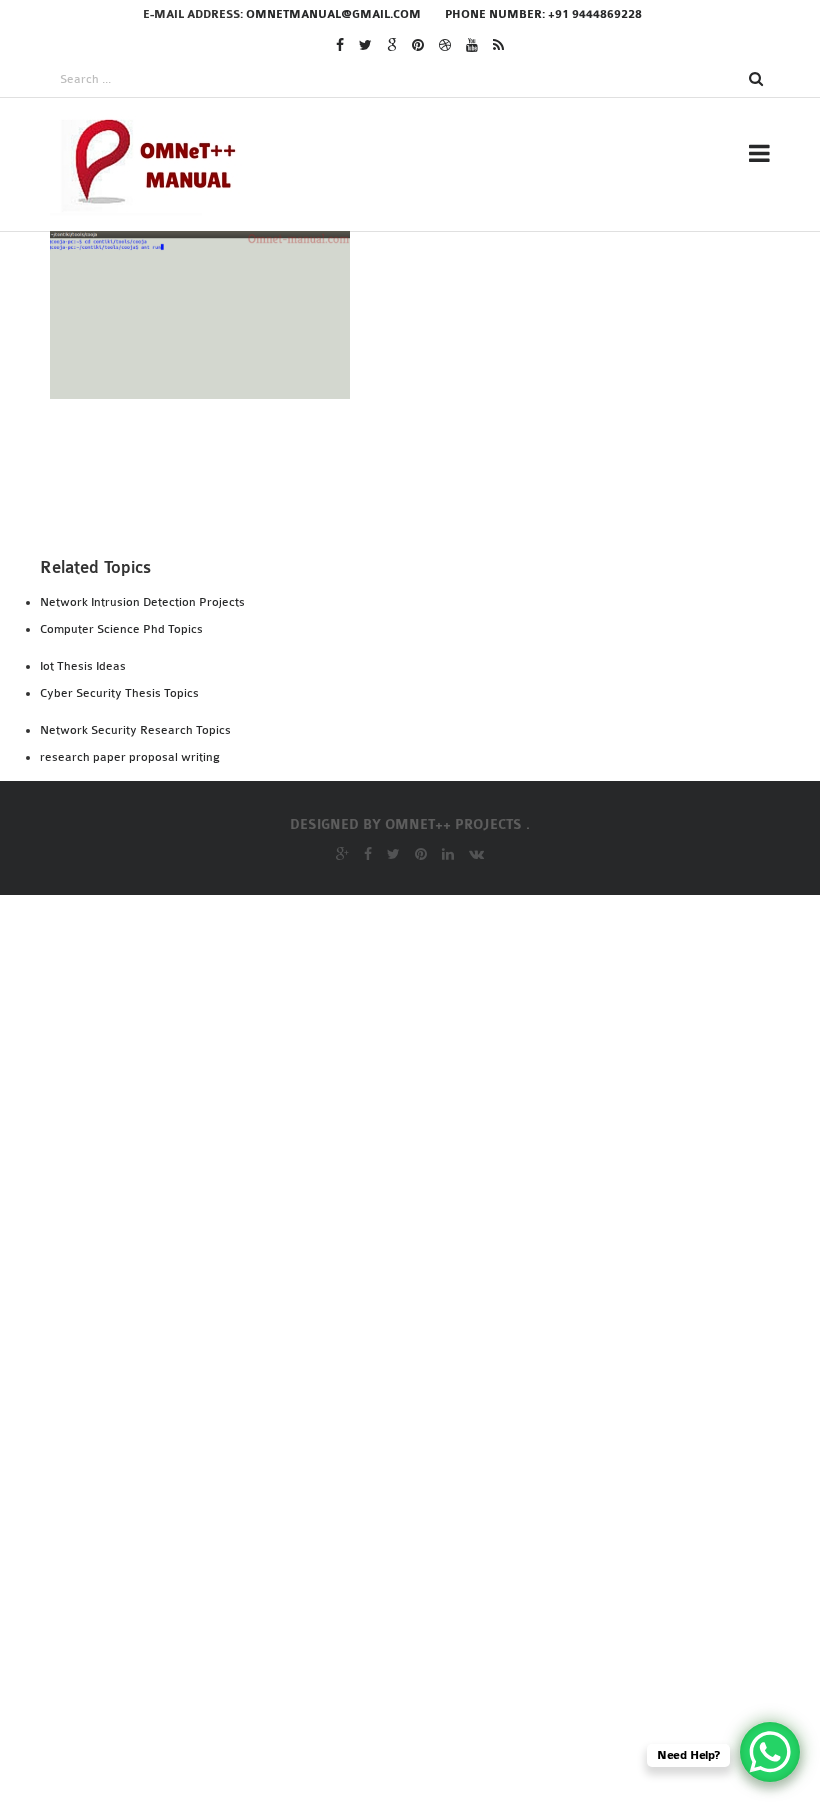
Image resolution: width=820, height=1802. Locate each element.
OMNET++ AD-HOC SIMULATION (418, 1026)
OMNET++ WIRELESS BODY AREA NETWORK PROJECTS (468, 1599)
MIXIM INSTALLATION (394, 719)
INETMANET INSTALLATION (414, 638)
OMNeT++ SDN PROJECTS (405, 1387)
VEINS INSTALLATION (392, 800)
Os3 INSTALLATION (384, 746)
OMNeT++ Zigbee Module (400, 1667)
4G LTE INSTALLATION (394, 557)
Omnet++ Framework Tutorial (436, 972)
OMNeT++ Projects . (457, 825)
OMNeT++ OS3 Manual (396, 1252)
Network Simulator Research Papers (455, 999)
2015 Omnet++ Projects (404, 493)
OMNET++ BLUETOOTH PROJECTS (424, 1080)
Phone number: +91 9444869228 (543, 14)
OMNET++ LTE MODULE (386, 1134)
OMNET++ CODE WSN (380, 1107)
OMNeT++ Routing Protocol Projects (464, 1333)
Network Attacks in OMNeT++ (434, 918)
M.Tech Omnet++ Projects (418, 412)
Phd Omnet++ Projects (405, 358)
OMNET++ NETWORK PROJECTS (427, 1279)
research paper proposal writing (130, 757)
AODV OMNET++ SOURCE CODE (424, 864)
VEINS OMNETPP (374, 891)
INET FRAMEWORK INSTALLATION (437, 611)
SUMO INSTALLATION (391, 773)
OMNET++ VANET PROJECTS (413, 1559)
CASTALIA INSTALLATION (405, 584)
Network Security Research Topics (135, 730)
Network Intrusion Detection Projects (142, 602)
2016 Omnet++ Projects (404, 466)
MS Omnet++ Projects (400, 385)
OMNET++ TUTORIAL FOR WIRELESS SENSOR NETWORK (473, 1518)
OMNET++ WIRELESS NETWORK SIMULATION (475, 1640)
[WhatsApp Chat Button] (770, 1752)
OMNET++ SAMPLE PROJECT (413, 1360)
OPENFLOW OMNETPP (393, 1721)
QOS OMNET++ (367, 1694)
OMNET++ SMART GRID (397, 1414)
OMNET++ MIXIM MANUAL (396, 1188)
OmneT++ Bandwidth (388, 1053)
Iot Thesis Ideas (83, 666)
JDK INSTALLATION (383, 665)
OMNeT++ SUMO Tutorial (410, 1441)
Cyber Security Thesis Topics (119, 693)
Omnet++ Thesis (379, 331)
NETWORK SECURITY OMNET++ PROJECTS (464, 945)
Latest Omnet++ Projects (417, 439)
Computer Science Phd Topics (121, 629)
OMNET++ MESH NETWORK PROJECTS (440, 1161)
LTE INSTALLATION (383, 692)
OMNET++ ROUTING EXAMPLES (424, 1306)
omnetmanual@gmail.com (333, 14)
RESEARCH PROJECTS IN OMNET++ (438, 267)
